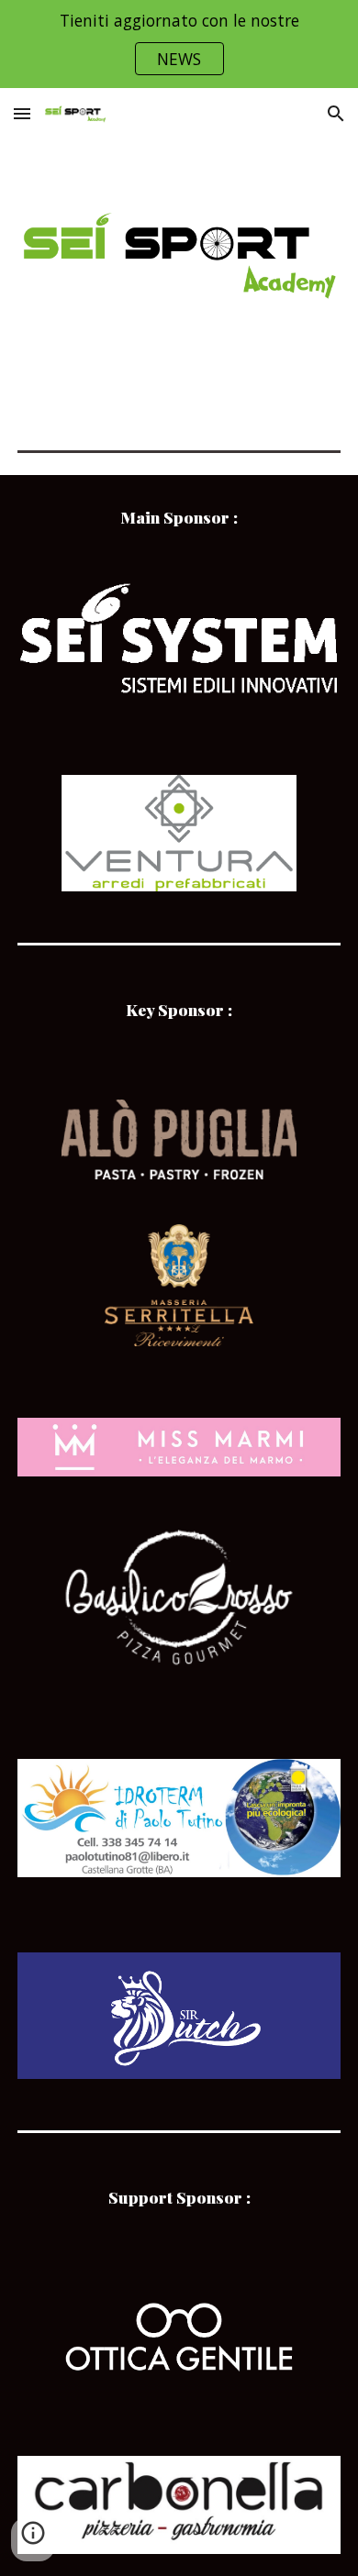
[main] (179, 518)
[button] (22, 113)
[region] (179, 44)
